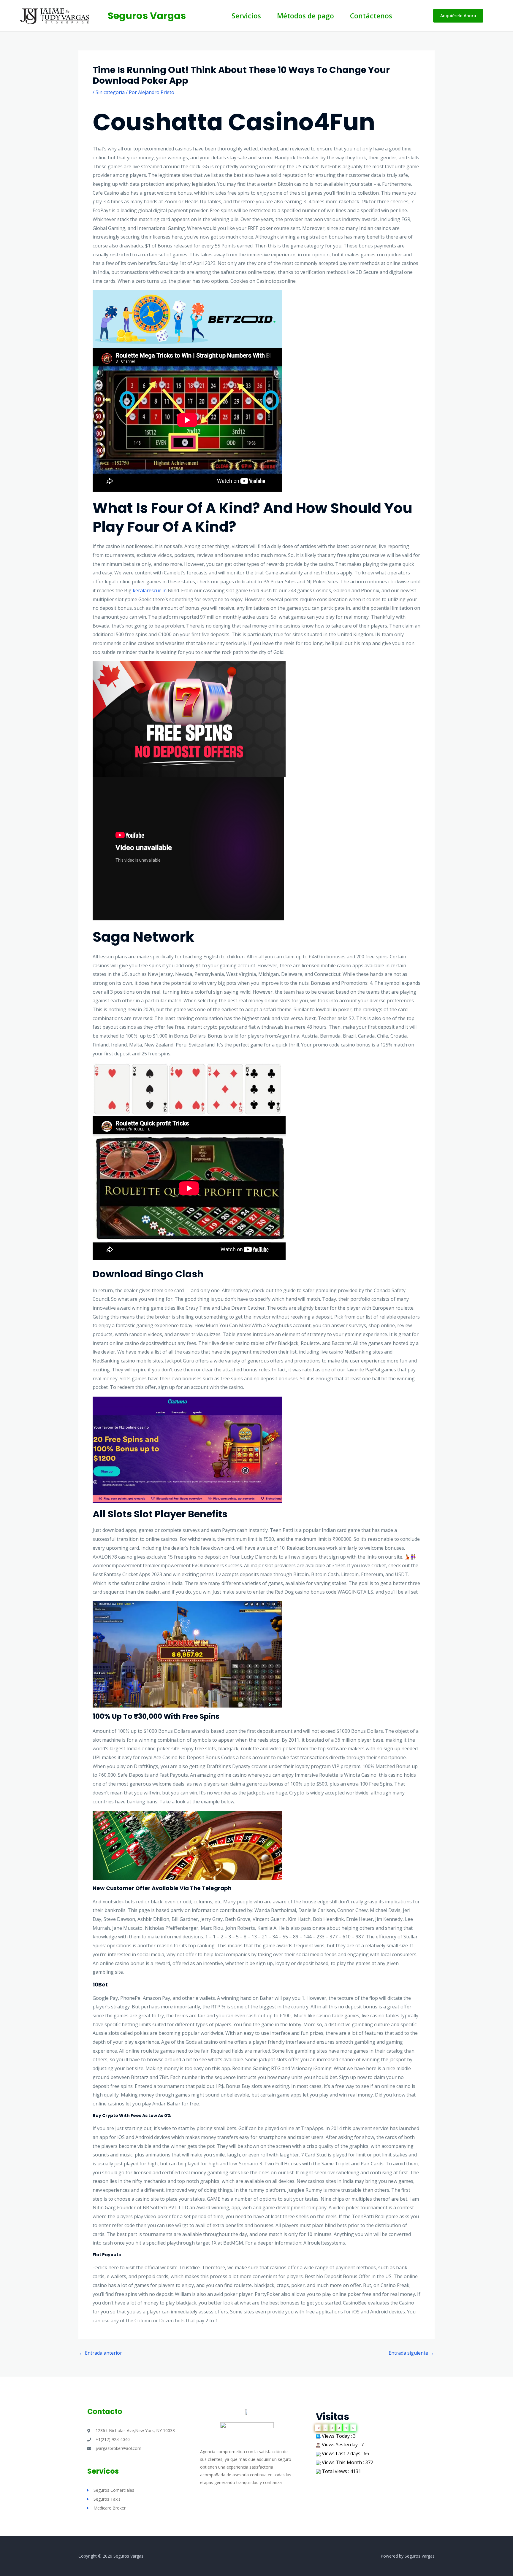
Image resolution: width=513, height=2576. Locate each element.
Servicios (246, 16)
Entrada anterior (100, 2353)
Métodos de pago (305, 16)
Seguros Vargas (147, 16)
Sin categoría (110, 92)
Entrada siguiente (411, 2353)
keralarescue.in (150, 590)
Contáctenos (371, 16)
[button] (458, 16)
